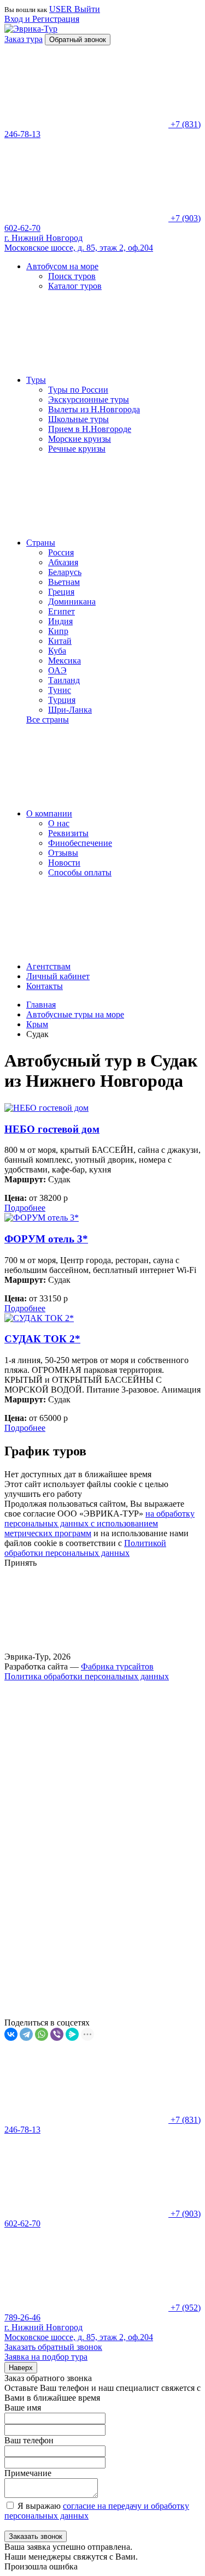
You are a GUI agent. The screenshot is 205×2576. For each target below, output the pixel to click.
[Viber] (57, 2034)
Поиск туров (72, 276)
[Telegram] (26, 2034)
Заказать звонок (36, 2536)
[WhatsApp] (42, 2034)
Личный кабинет (58, 976)
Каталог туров (75, 286)
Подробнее (25, 1208)
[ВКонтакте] (11, 2034)
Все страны (48, 719)
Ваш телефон (29, 2440)
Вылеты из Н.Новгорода (94, 409)
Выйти (87, 9)
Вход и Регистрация (42, 19)
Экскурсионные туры (89, 399)
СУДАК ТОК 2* (42, 1339)
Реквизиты (68, 833)
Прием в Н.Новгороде (90, 429)
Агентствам (48, 966)
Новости (64, 863)
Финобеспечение (80, 843)
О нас (59, 823)
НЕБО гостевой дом (52, 1129)
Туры (36, 380)
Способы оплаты (80, 872)
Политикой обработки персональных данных (85, 1548)
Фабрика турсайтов (117, 1666)
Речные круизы (77, 449)
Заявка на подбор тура (46, 2357)
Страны (41, 543)
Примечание (28, 2473)
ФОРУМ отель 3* (46, 1239)
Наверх (21, 2368)
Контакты (45, 986)
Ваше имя (23, 2408)
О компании (49, 813)
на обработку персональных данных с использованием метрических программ (99, 1523)
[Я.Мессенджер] (72, 2034)
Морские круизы (80, 439)
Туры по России (78, 390)
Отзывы (63, 853)
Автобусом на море (62, 266)
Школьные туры (78, 419)
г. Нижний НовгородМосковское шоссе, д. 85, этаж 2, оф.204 (79, 243)
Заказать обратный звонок (53, 2347)
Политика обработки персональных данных (87, 1676)
